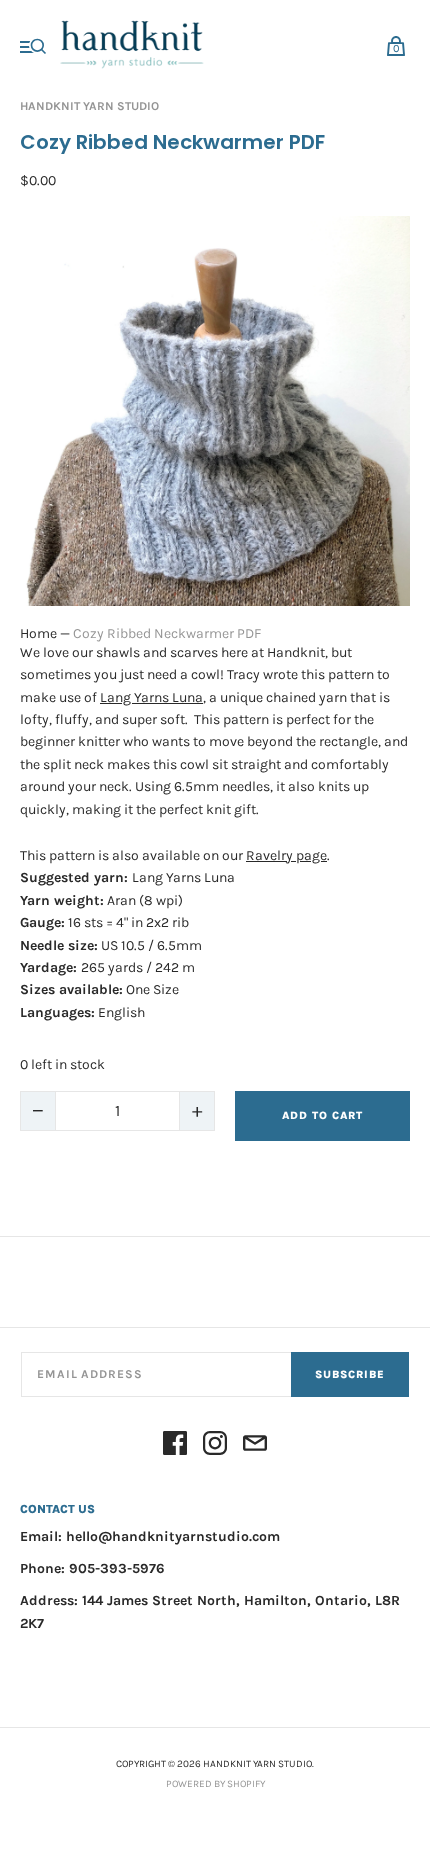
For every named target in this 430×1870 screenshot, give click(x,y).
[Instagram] (215, 1446)
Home (38, 633)
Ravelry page (286, 855)
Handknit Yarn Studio (89, 106)
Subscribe (350, 1374)
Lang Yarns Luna (151, 697)
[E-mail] (255, 1446)
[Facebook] (175, 1446)
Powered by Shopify (215, 1784)
